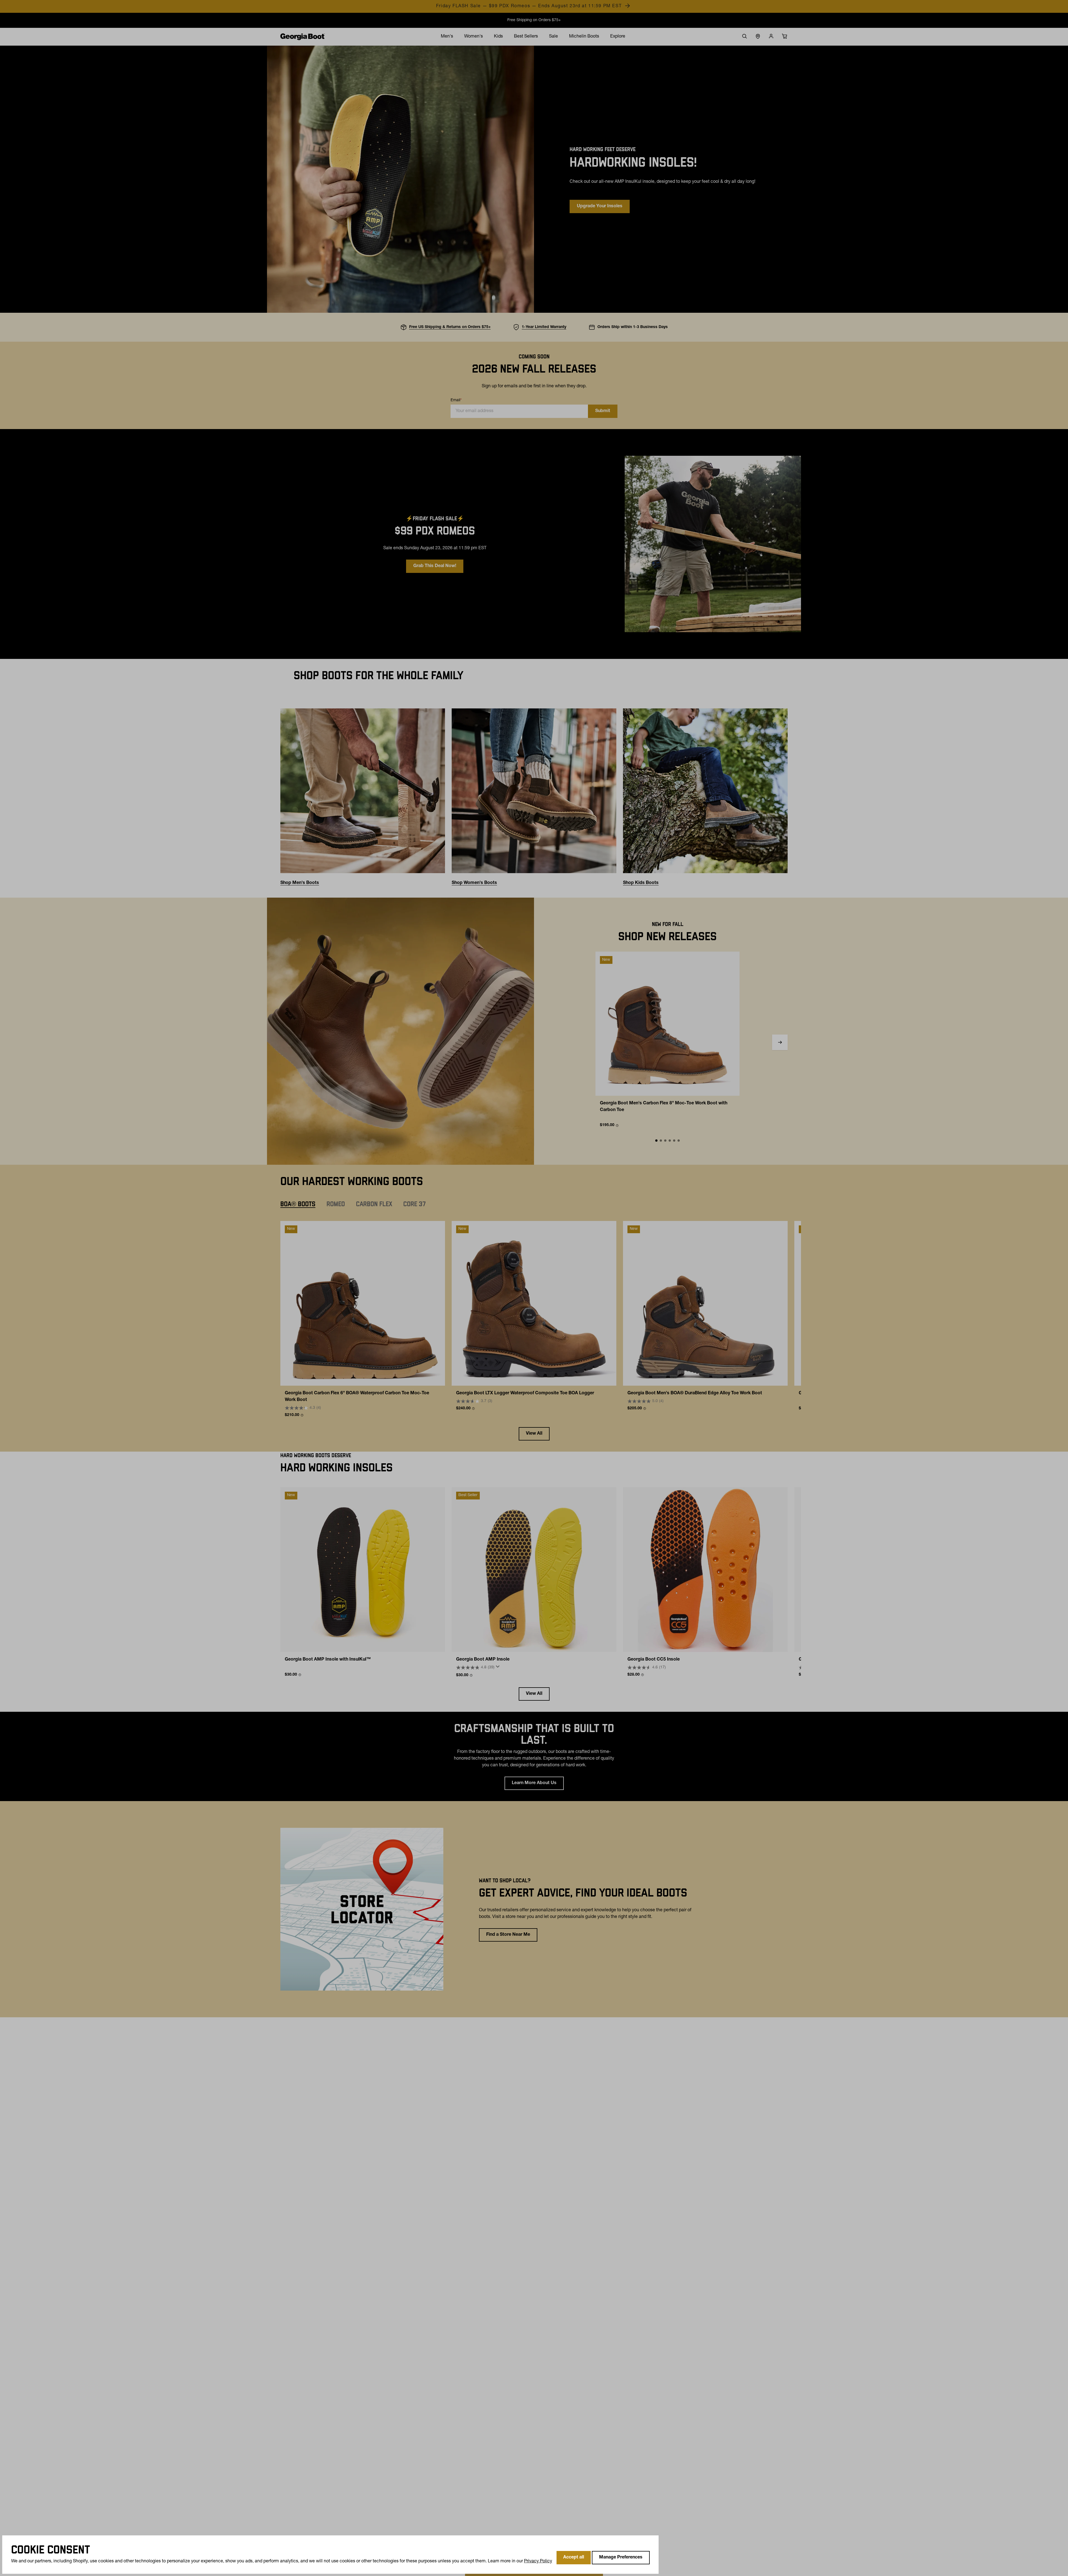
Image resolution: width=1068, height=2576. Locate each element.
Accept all (574, 2558)
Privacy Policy (538, 2562)
